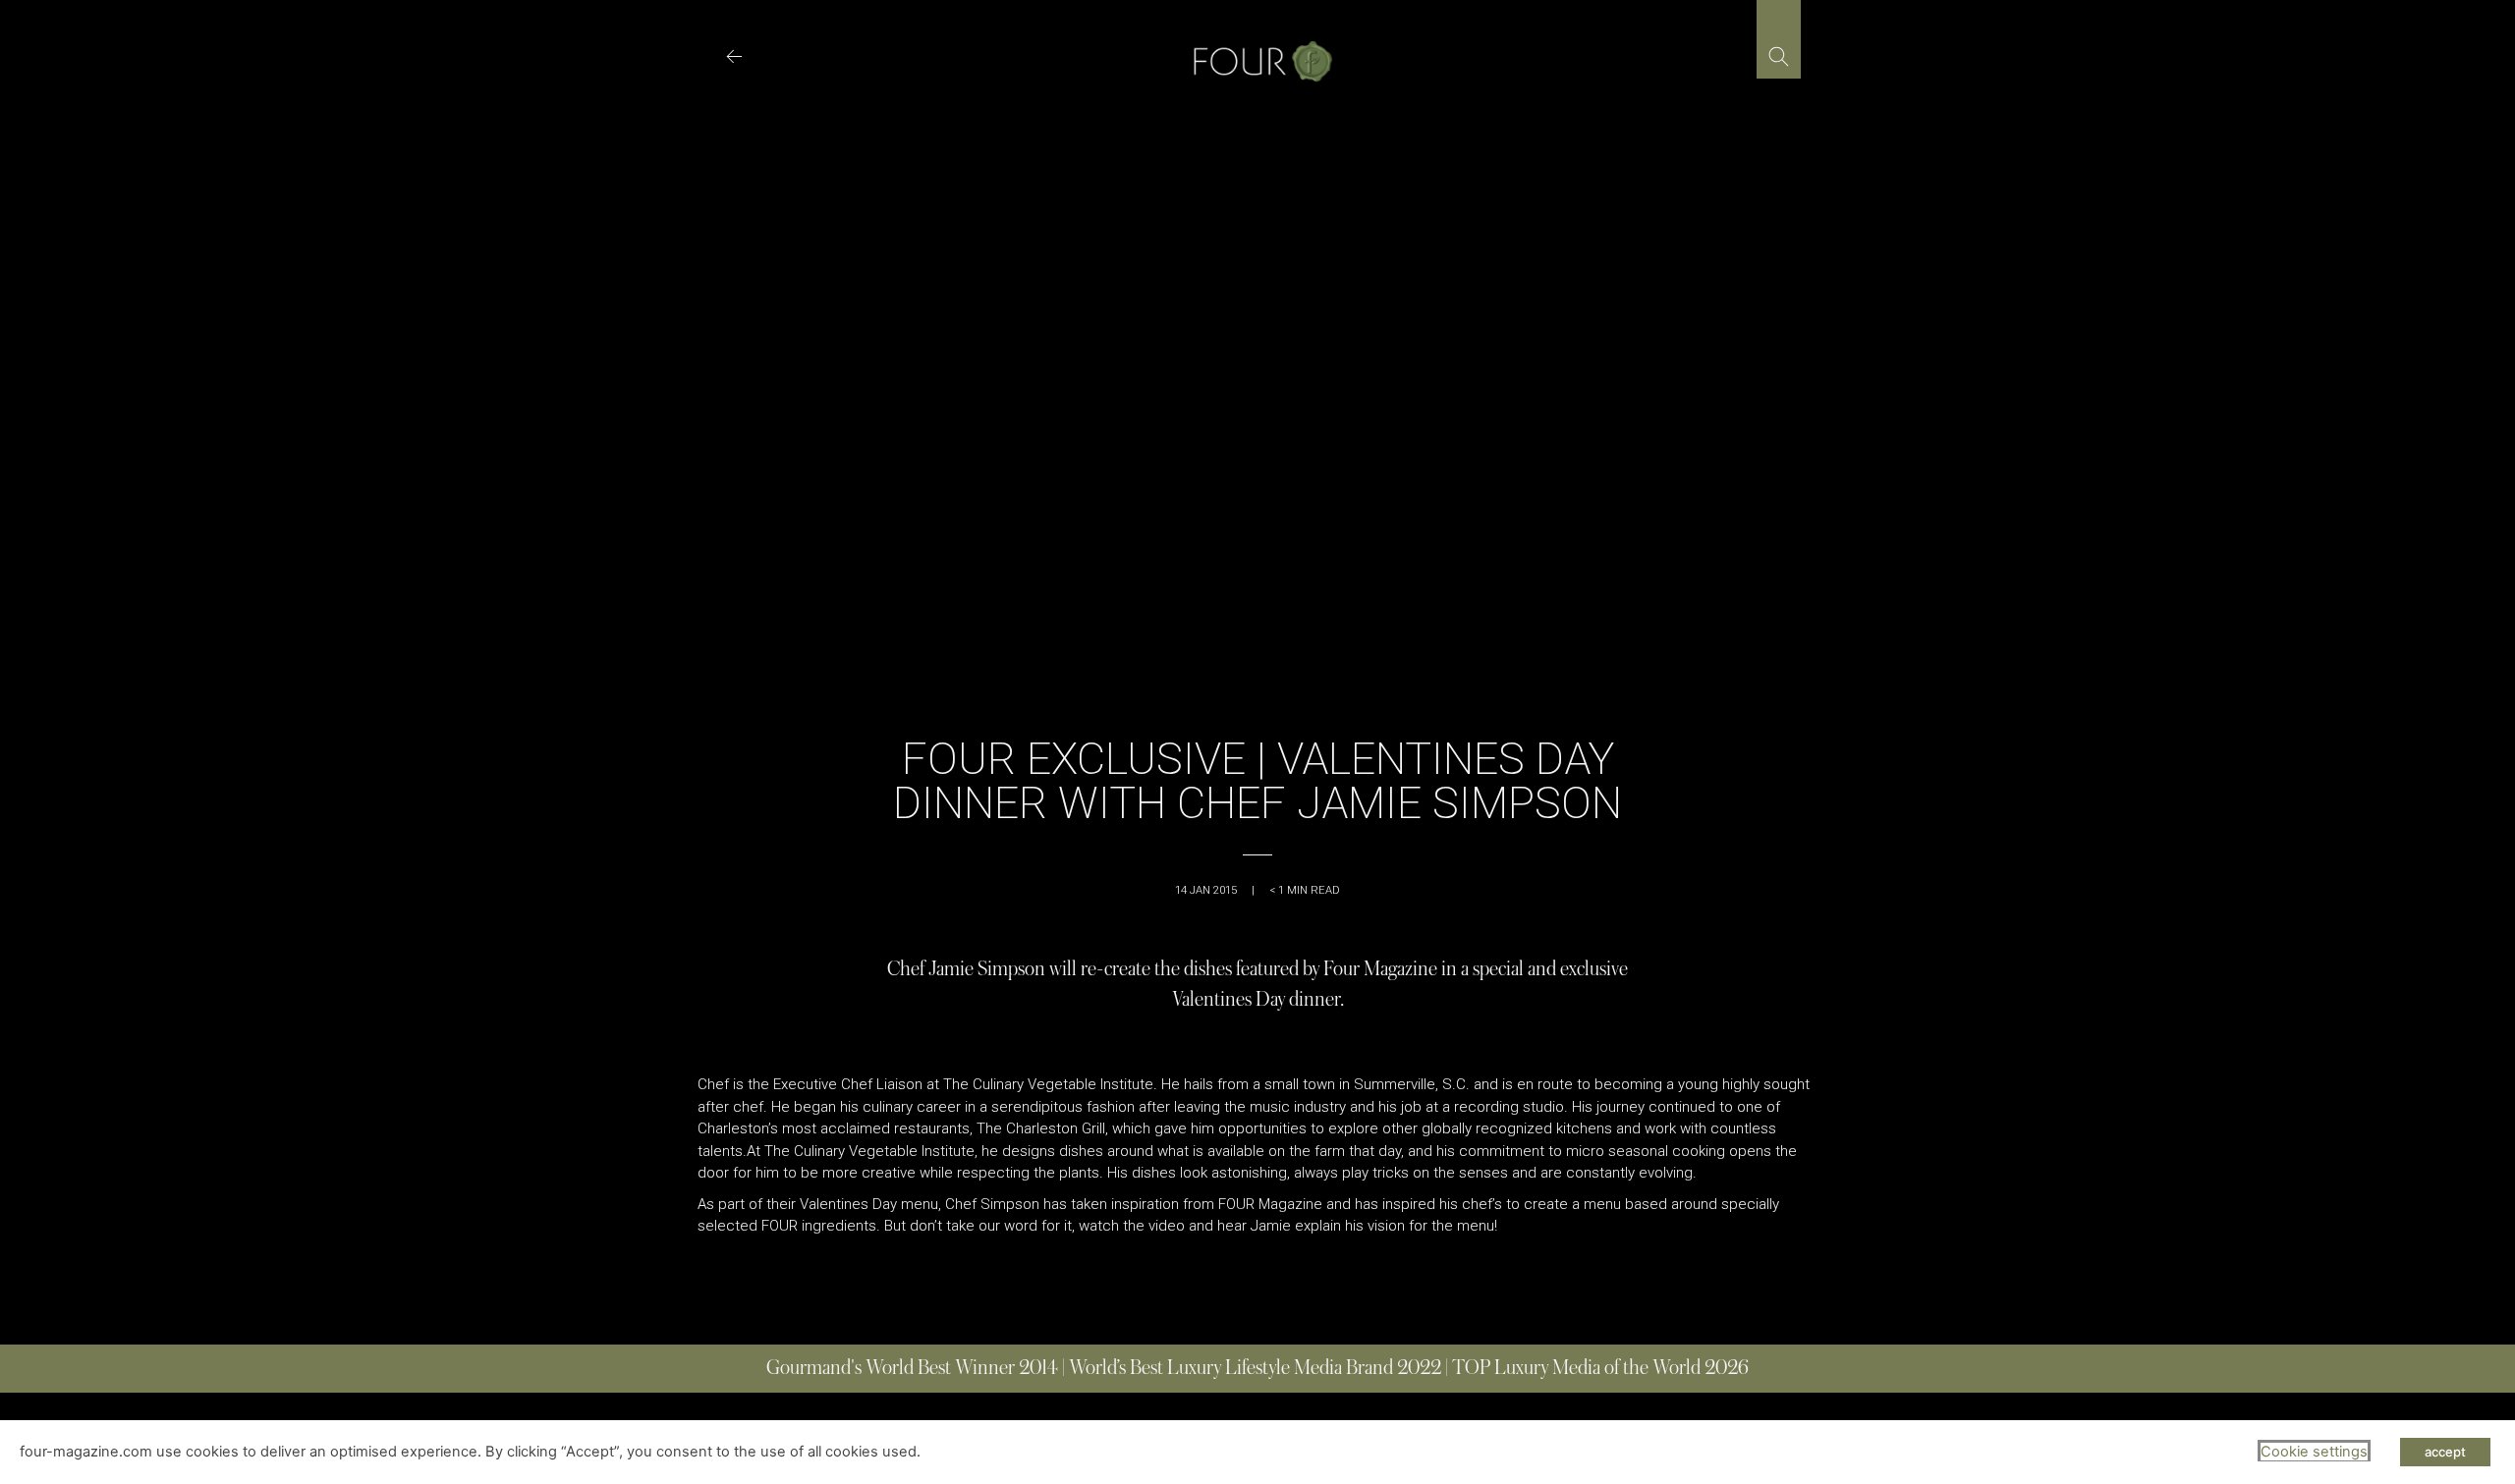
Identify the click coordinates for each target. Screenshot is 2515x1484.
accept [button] (2445, 1452)
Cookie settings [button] (2314, 1452)
